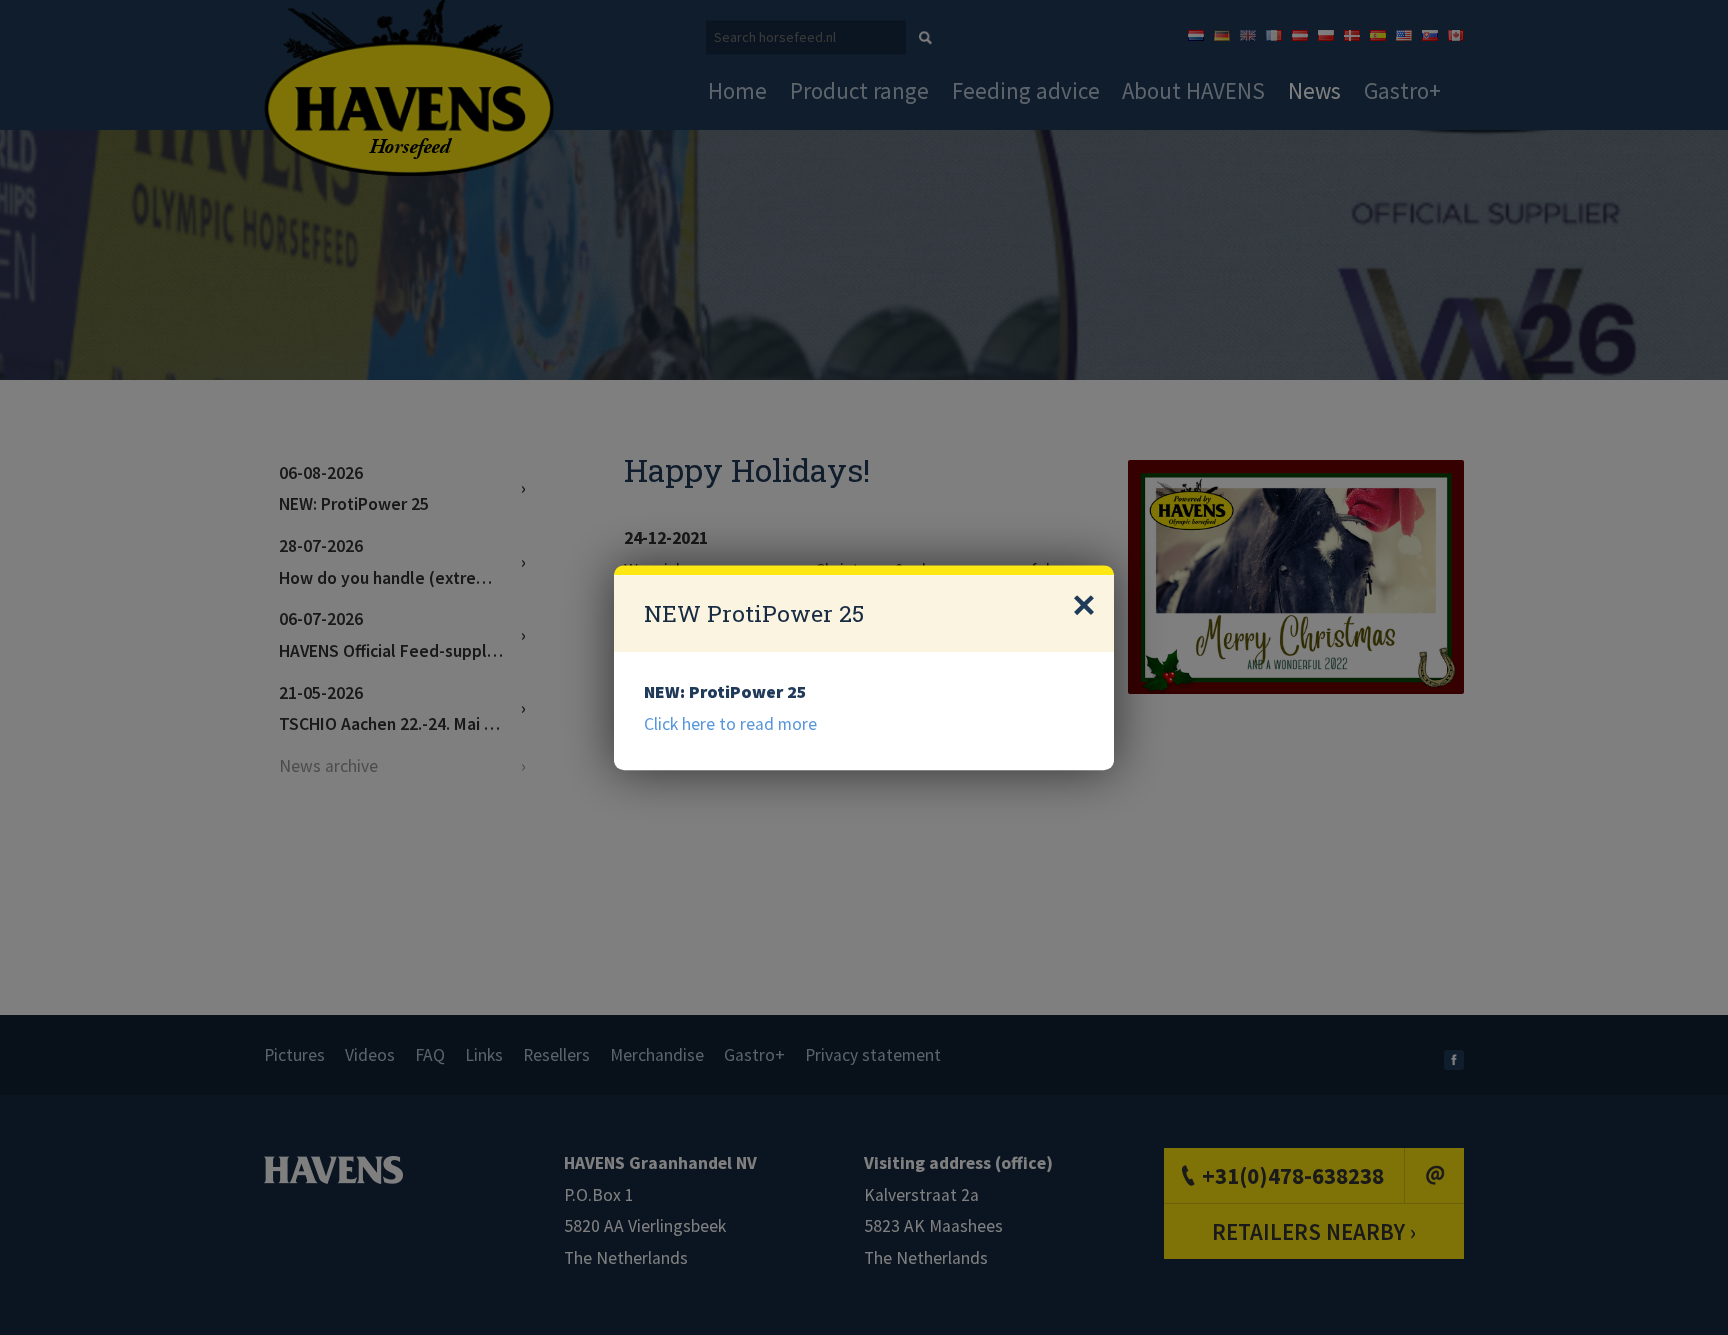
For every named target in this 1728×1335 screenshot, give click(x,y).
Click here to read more (730, 724)
